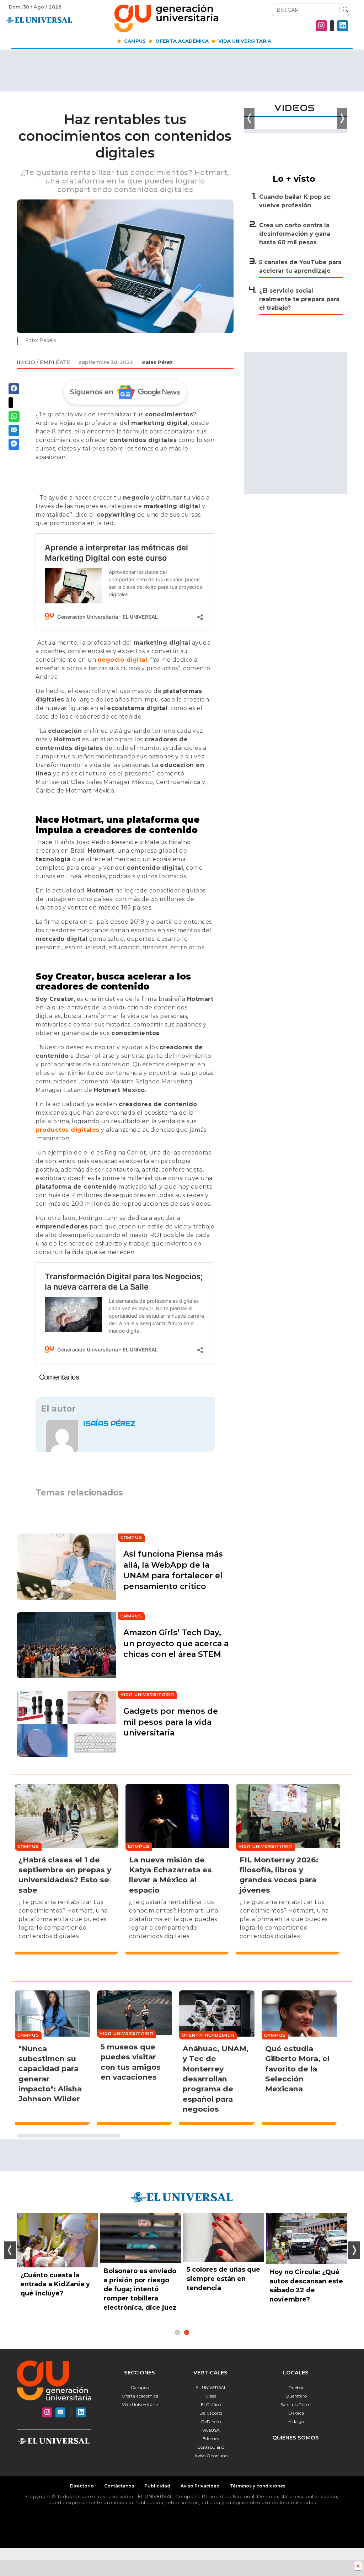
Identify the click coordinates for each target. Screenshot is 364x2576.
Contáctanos (119, 2486)
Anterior (10, 2250)
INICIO (26, 362)
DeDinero (211, 2422)
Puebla (296, 2387)
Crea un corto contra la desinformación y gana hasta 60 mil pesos (295, 234)
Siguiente (354, 2250)
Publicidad (157, 2486)
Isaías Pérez (157, 362)
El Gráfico (211, 2404)
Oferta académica (140, 2396)
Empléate (55, 362)
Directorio (82, 2486)
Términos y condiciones (258, 2486)
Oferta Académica (182, 41)
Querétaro (296, 2396)
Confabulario (211, 2447)
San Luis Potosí (296, 2404)
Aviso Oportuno (211, 2456)
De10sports (211, 2413)
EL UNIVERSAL (211, 2387)
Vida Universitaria (245, 41)
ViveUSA (211, 2430)
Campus (135, 41)
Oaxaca (296, 2413)
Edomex (211, 2439)
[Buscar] (344, 10)
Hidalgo (296, 2422)
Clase (211, 2396)
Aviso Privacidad (200, 2486)
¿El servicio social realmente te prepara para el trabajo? (299, 299)
